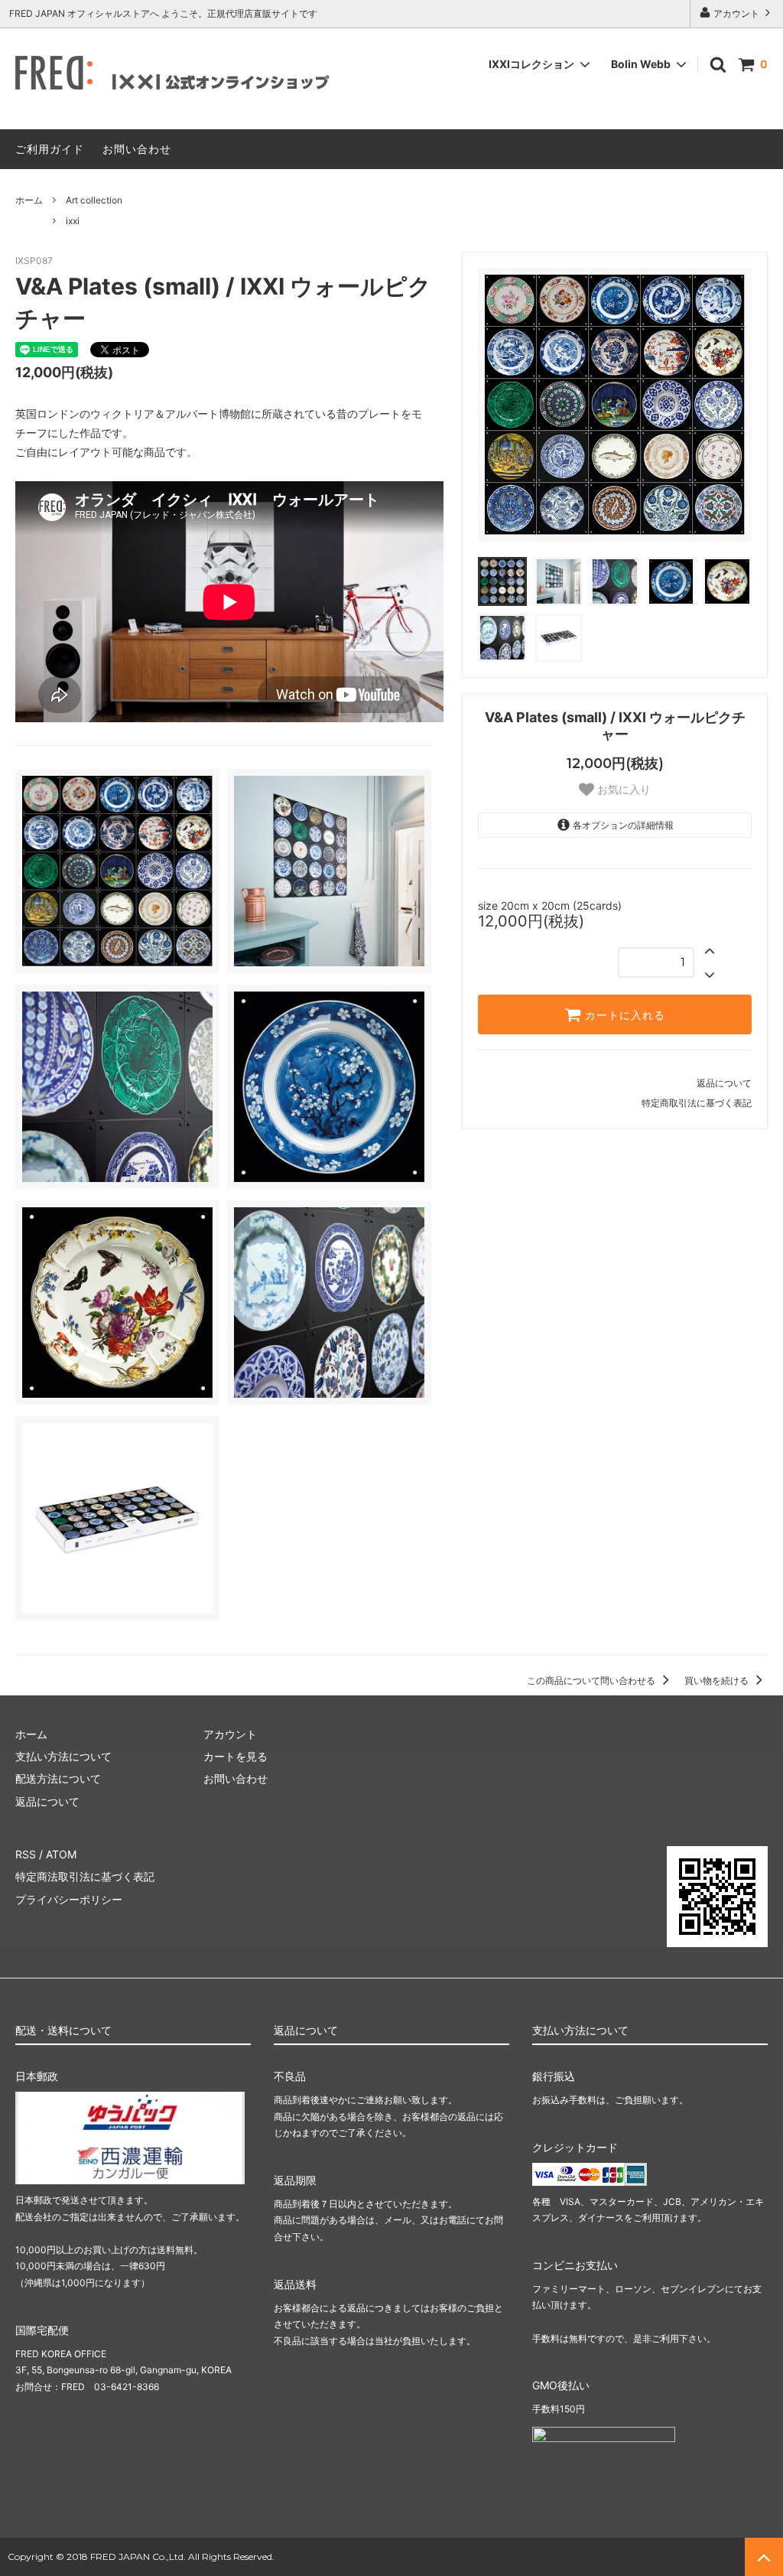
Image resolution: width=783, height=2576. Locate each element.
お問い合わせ (137, 149)
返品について (724, 1083)
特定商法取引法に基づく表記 (85, 1876)
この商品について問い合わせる (592, 1680)
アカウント (736, 13)
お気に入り (622, 790)
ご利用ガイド (50, 149)
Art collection (94, 200)
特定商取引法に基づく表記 (697, 1103)
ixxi (73, 221)
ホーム (29, 200)
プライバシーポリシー (69, 1899)
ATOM (61, 1854)
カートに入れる (623, 1014)
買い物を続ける (718, 1680)
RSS (26, 1854)
